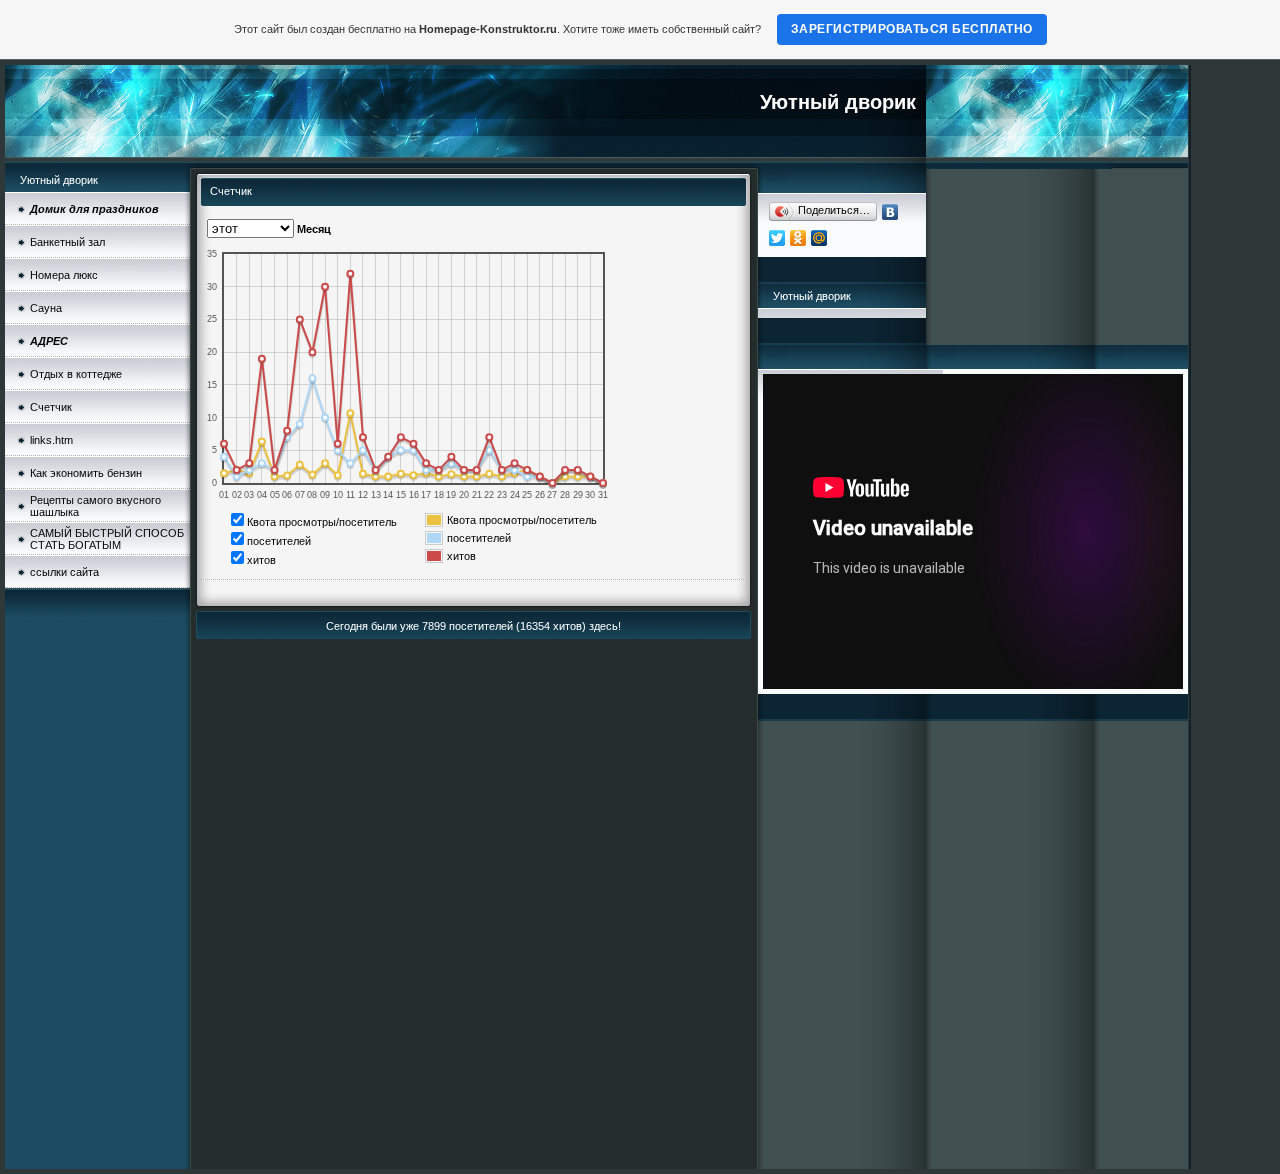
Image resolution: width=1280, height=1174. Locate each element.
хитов (261, 560)
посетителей (279, 541)
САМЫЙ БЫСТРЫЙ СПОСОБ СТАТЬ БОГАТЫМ (107, 539)
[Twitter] (777, 238)
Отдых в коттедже (76, 374)
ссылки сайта (64, 572)
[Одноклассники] (798, 238)
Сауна (46, 308)
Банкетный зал (67, 242)
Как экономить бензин (86, 473)
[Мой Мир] (819, 238)
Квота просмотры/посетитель (322, 522)
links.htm (51, 440)
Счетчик (51, 407)
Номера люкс (64, 275)
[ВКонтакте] (890, 212)
